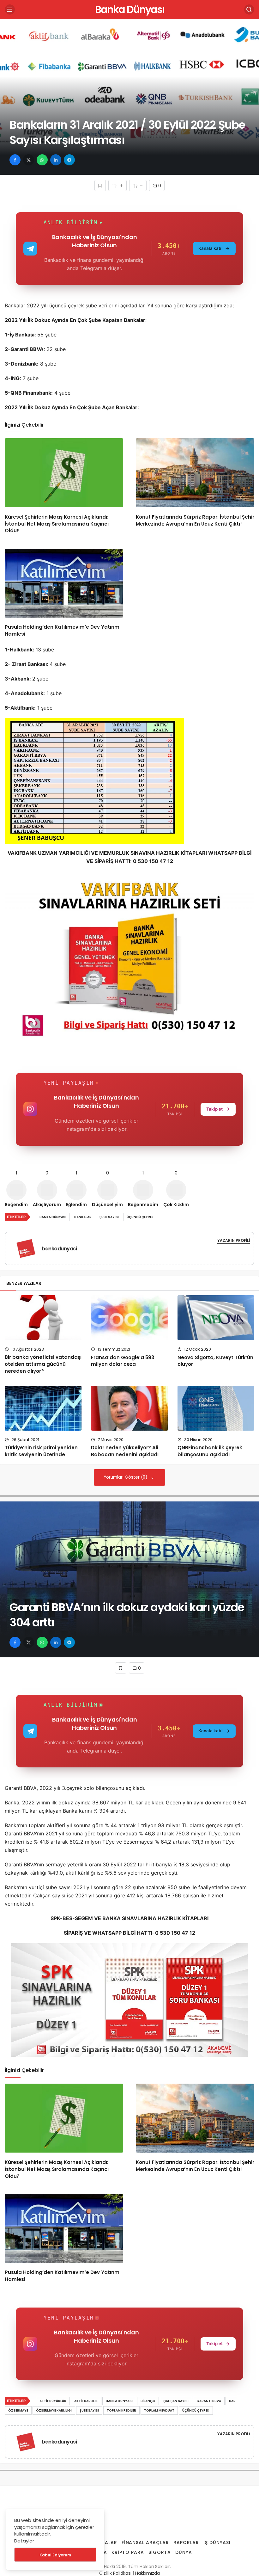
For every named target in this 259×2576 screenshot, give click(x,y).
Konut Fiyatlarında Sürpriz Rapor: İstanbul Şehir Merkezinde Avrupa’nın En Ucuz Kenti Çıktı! (195, 520)
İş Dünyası (217, 2542)
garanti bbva (209, 2401)
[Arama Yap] (249, 9)
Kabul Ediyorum (55, 2555)
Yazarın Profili (234, 1240)
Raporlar (186, 2542)
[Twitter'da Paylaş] (29, 160)
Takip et (214, 1109)
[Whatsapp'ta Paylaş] (42, 160)
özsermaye (18, 2410)
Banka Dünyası (130, 9)
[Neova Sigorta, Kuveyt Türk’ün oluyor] (216, 1318)
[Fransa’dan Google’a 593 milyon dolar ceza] (129, 1318)
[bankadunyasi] (28, 1248)
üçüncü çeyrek (140, 1217)
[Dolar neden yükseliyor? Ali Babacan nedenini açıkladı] (129, 1408)
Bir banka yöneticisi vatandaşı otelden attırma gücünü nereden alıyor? (43, 1364)
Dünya (184, 2552)
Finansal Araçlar (145, 2542)
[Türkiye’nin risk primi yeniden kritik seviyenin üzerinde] (43, 1408)
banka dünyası (53, 1217)
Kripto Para (128, 2552)
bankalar (83, 1217)
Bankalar (104, 2542)
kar (232, 2401)
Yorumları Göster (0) (126, 1477)
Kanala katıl (211, 248)
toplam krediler (121, 2410)
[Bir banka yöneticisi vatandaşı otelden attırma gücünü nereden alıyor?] (43, 1318)
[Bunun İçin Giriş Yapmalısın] (100, 185)
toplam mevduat (159, 2410)
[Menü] (10, 9)
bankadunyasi (59, 1249)
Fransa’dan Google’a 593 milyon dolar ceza (123, 1361)
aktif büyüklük (53, 2401)
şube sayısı (109, 1217)
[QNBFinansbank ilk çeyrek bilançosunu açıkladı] (216, 1408)
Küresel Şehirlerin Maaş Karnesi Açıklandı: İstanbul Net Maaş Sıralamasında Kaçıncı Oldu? (57, 524)
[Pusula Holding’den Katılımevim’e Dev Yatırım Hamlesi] (64, 583)
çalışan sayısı (176, 2401)
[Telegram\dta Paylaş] (69, 160)
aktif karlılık (86, 2401)
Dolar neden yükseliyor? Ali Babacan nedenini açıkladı (125, 1451)
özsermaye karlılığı (54, 2410)
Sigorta (160, 2552)
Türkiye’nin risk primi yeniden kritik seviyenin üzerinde (41, 1451)
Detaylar (24, 2541)
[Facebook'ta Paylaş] (15, 160)
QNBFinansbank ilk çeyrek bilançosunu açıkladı (210, 1451)
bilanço (148, 2401)
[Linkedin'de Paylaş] (56, 160)
